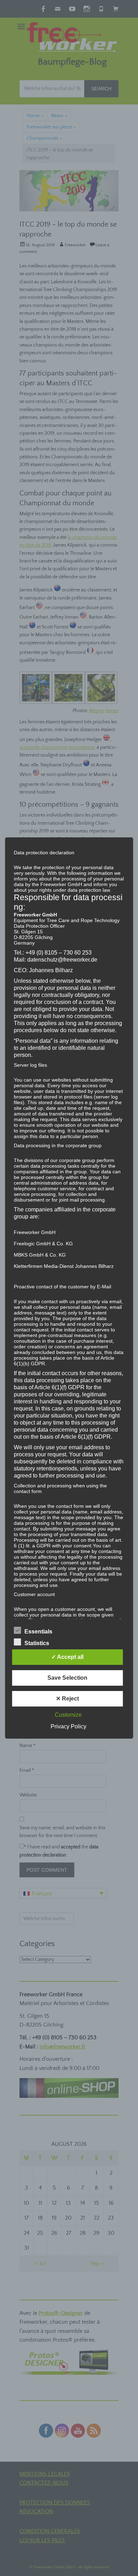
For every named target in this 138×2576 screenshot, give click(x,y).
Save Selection (67, 1678)
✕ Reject (67, 1699)
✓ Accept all (67, 1657)
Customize (68, 1715)
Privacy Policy (68, 1726)
